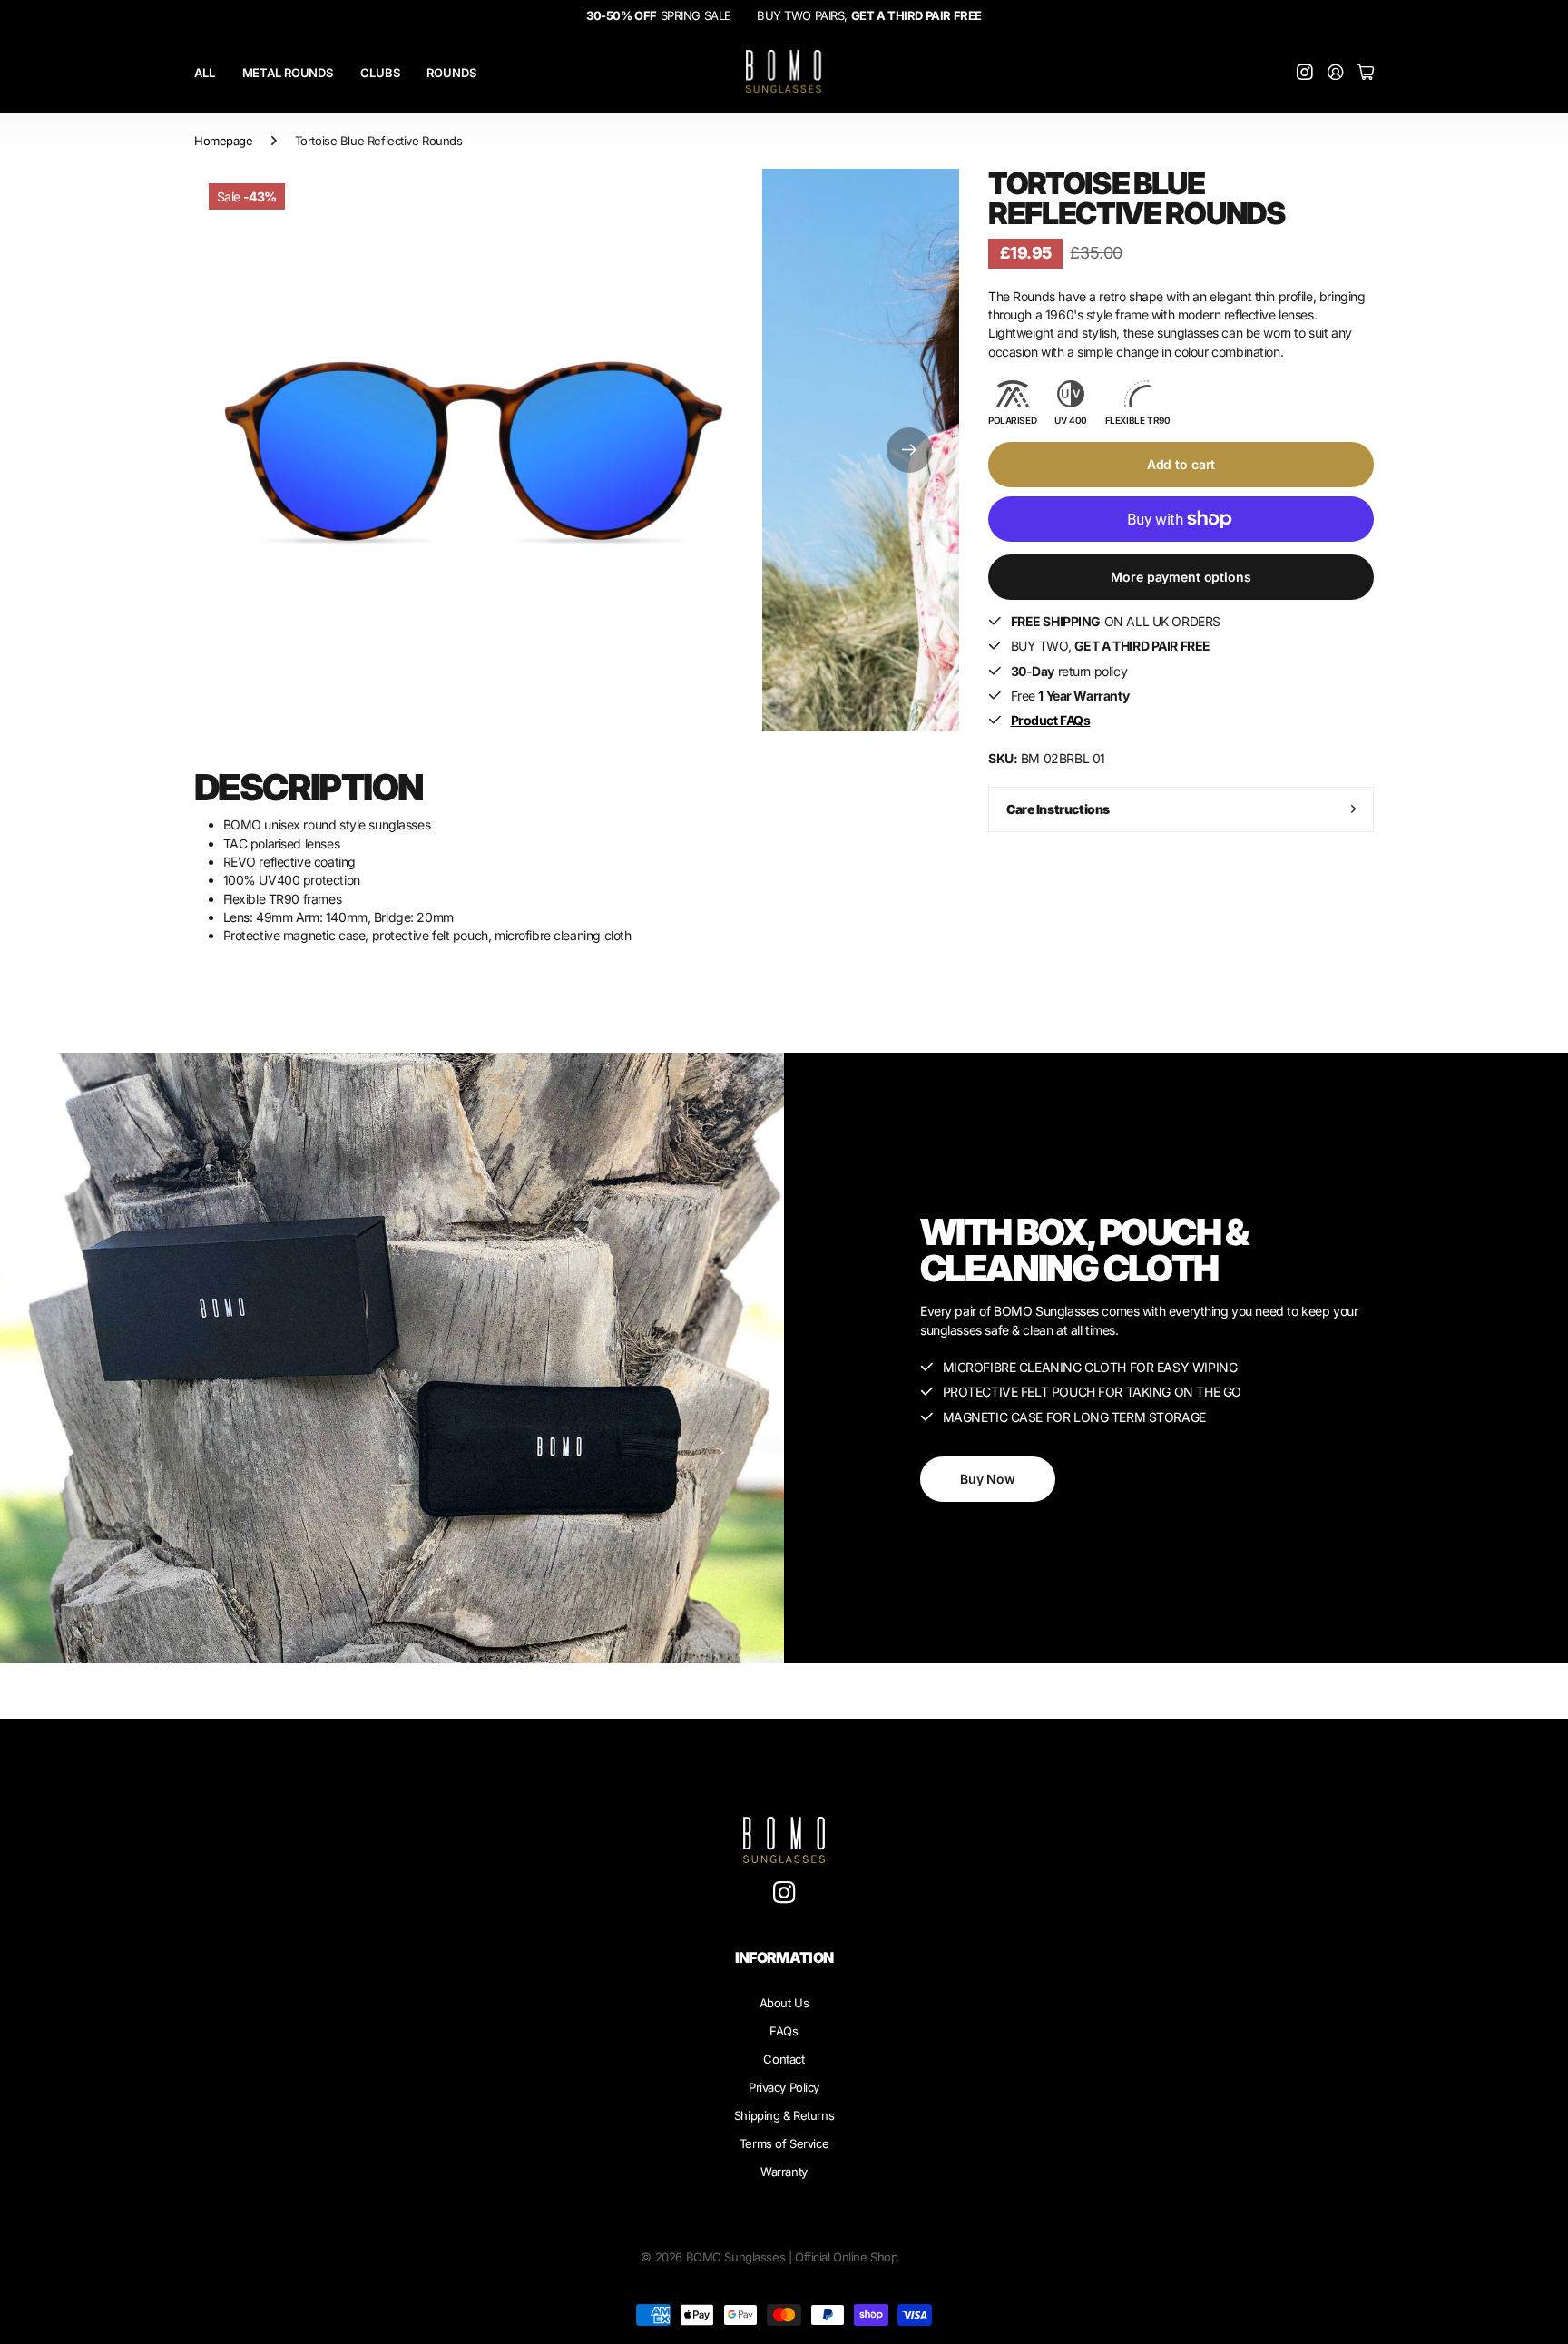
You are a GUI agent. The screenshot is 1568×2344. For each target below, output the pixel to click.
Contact (784, 2059)
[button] (909, 450)
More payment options (1181, 577)
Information (784, 1957)
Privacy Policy (784, 2087)
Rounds (451, 73)
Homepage (224, 141)
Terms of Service (784, 2143)
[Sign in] (1336, 73)
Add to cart (1181, 464)
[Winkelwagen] (1366, 73)
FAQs (784, 2031)
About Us (784, 2003)
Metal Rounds (288, 73)
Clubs (380, 73)
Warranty (784, 2172)
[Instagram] (784, 1893)
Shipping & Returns (784, 2115)
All (205, 73)
